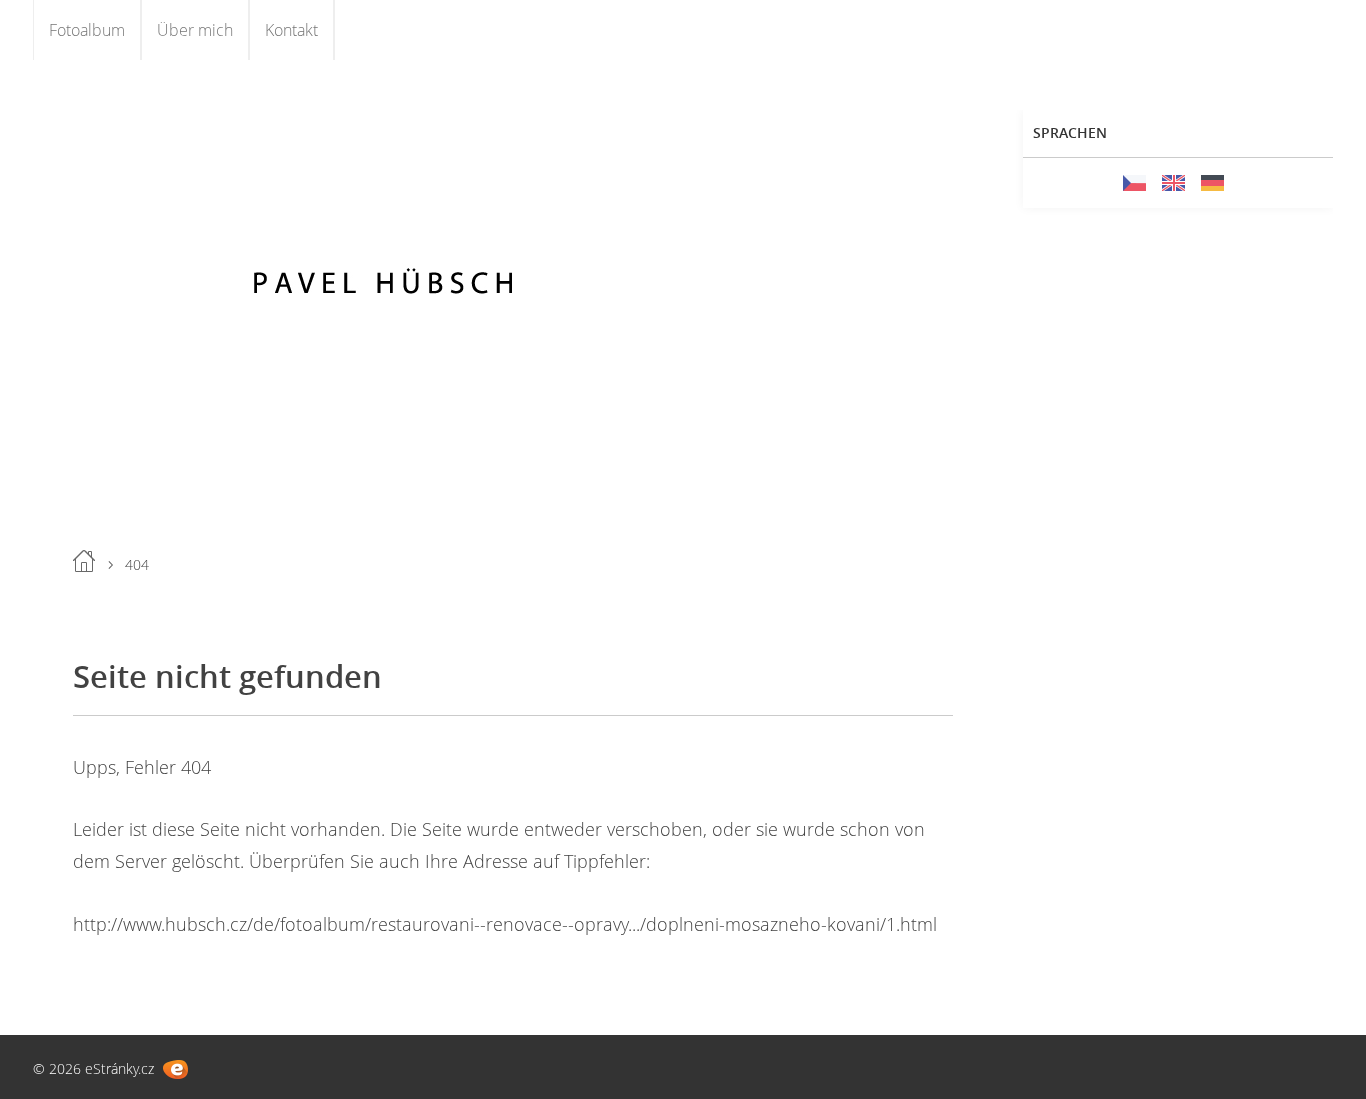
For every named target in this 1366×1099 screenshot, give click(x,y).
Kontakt (291, 30)
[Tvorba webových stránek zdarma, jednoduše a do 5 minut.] (175, 1069)
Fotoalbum (87, 30)
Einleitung (84, 561)
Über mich (195, 30)
